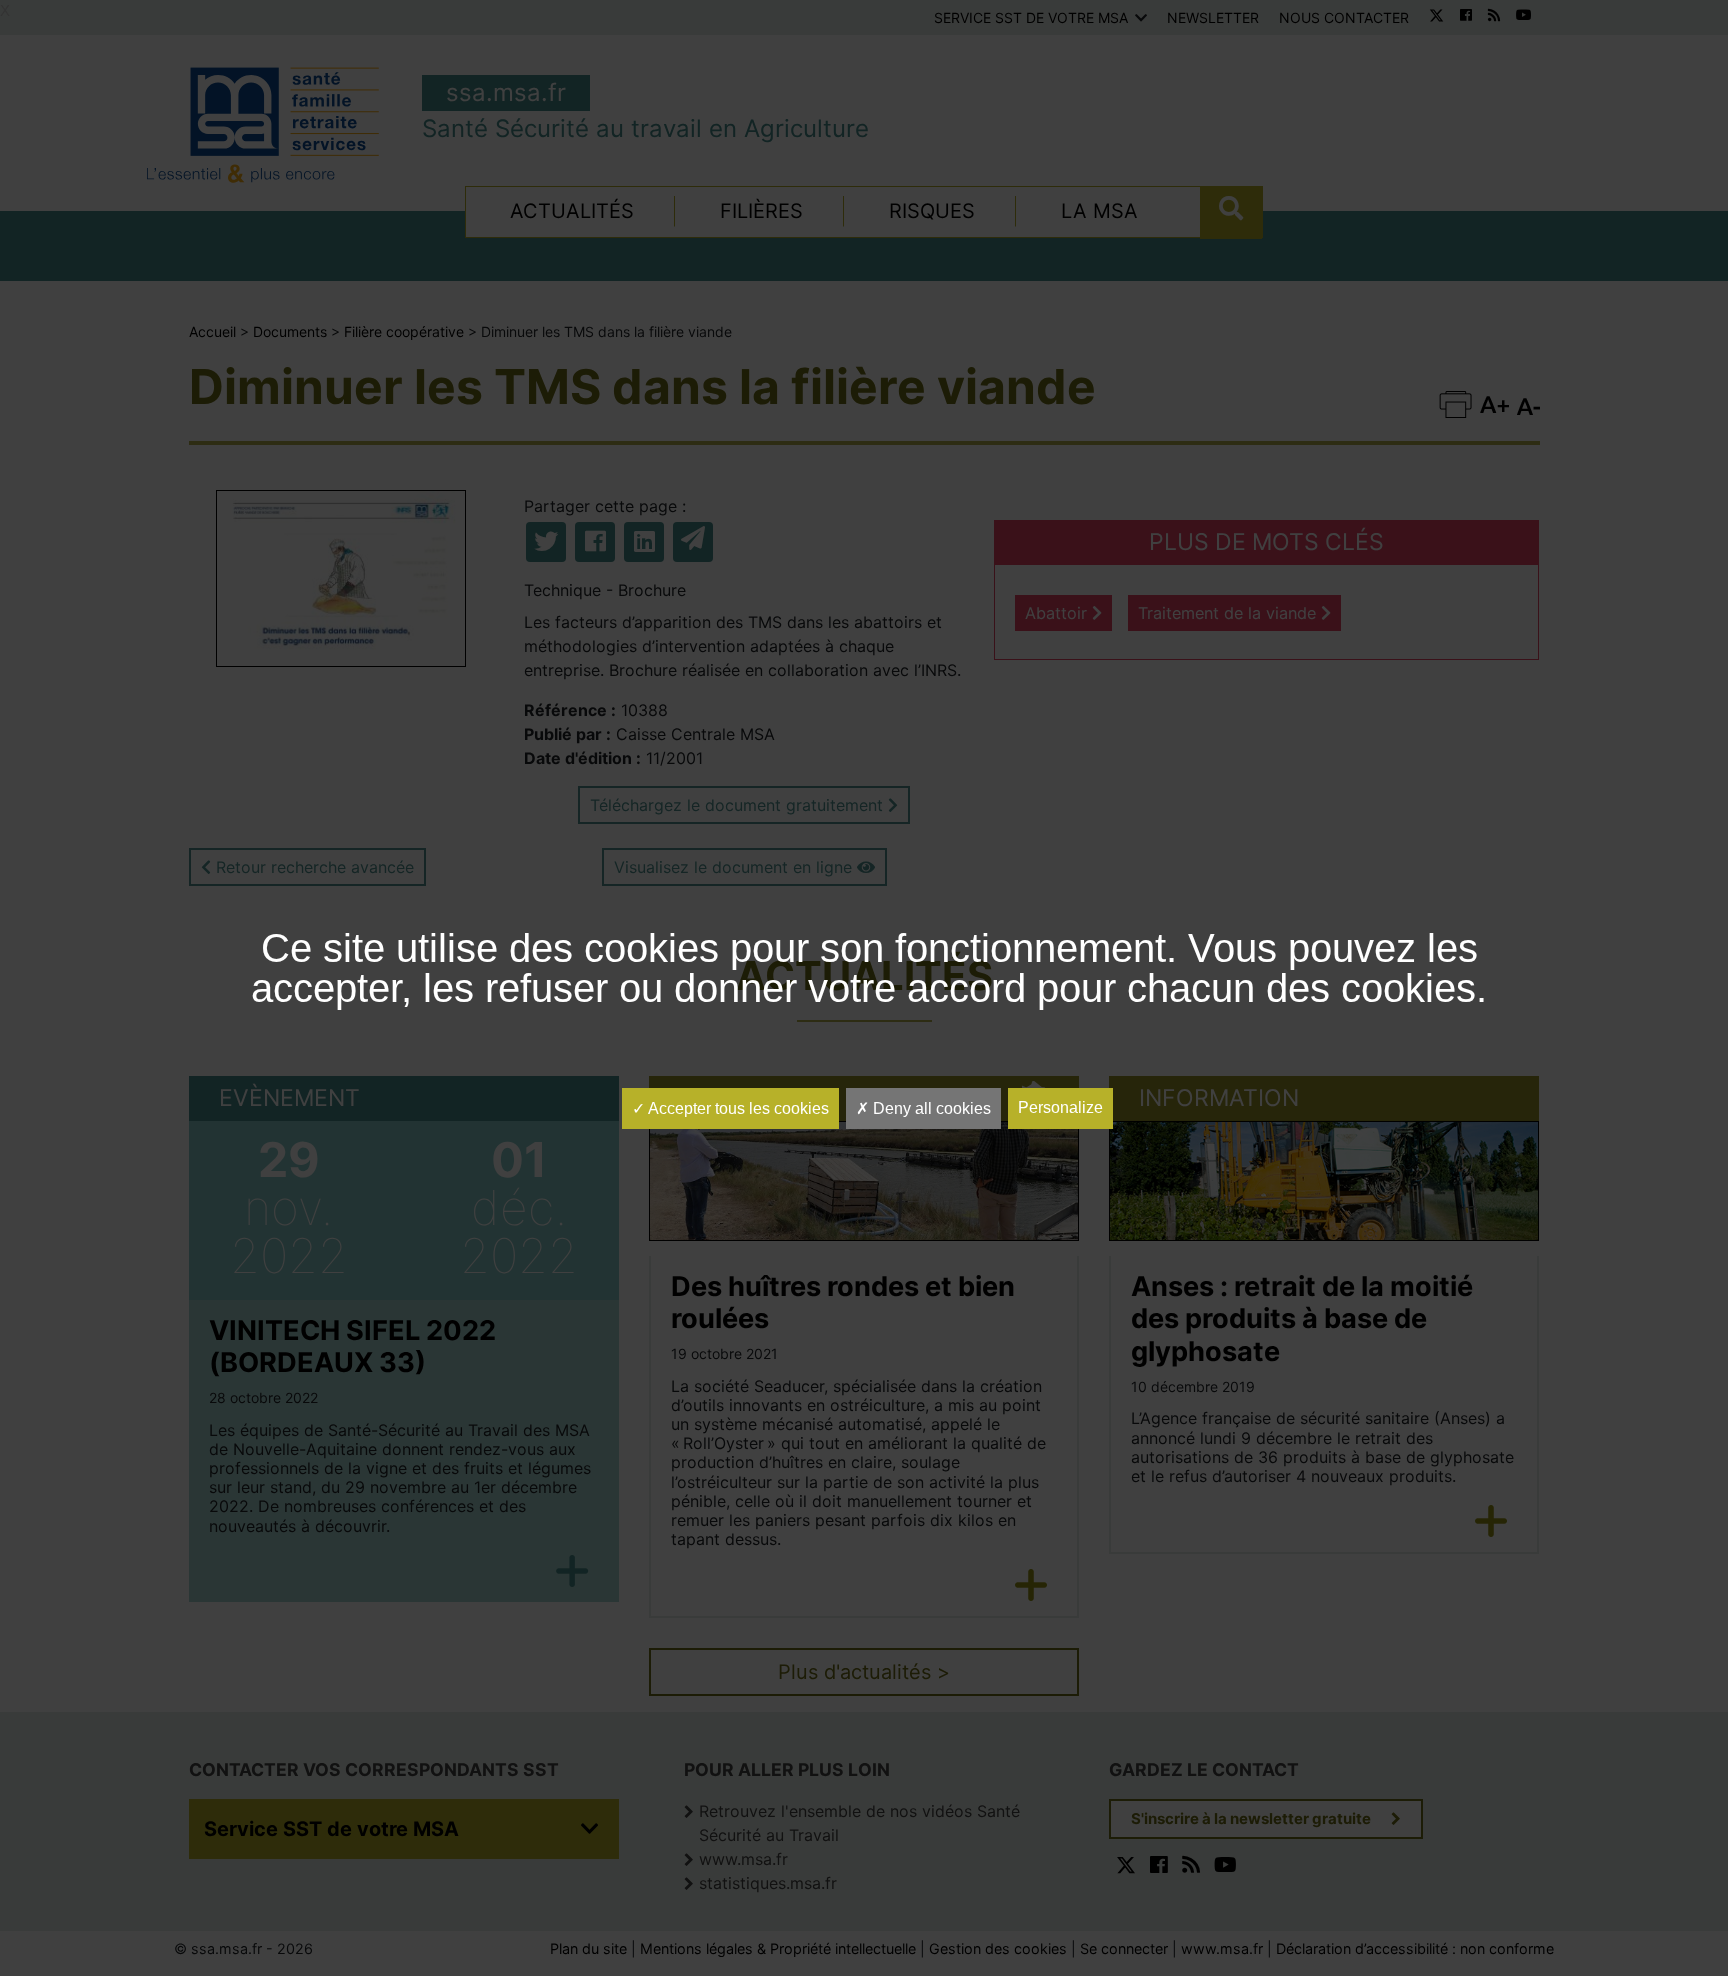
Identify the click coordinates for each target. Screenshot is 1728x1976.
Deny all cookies (930, 1108)
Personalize (1060, 1107)
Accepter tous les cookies (737, 1108)
